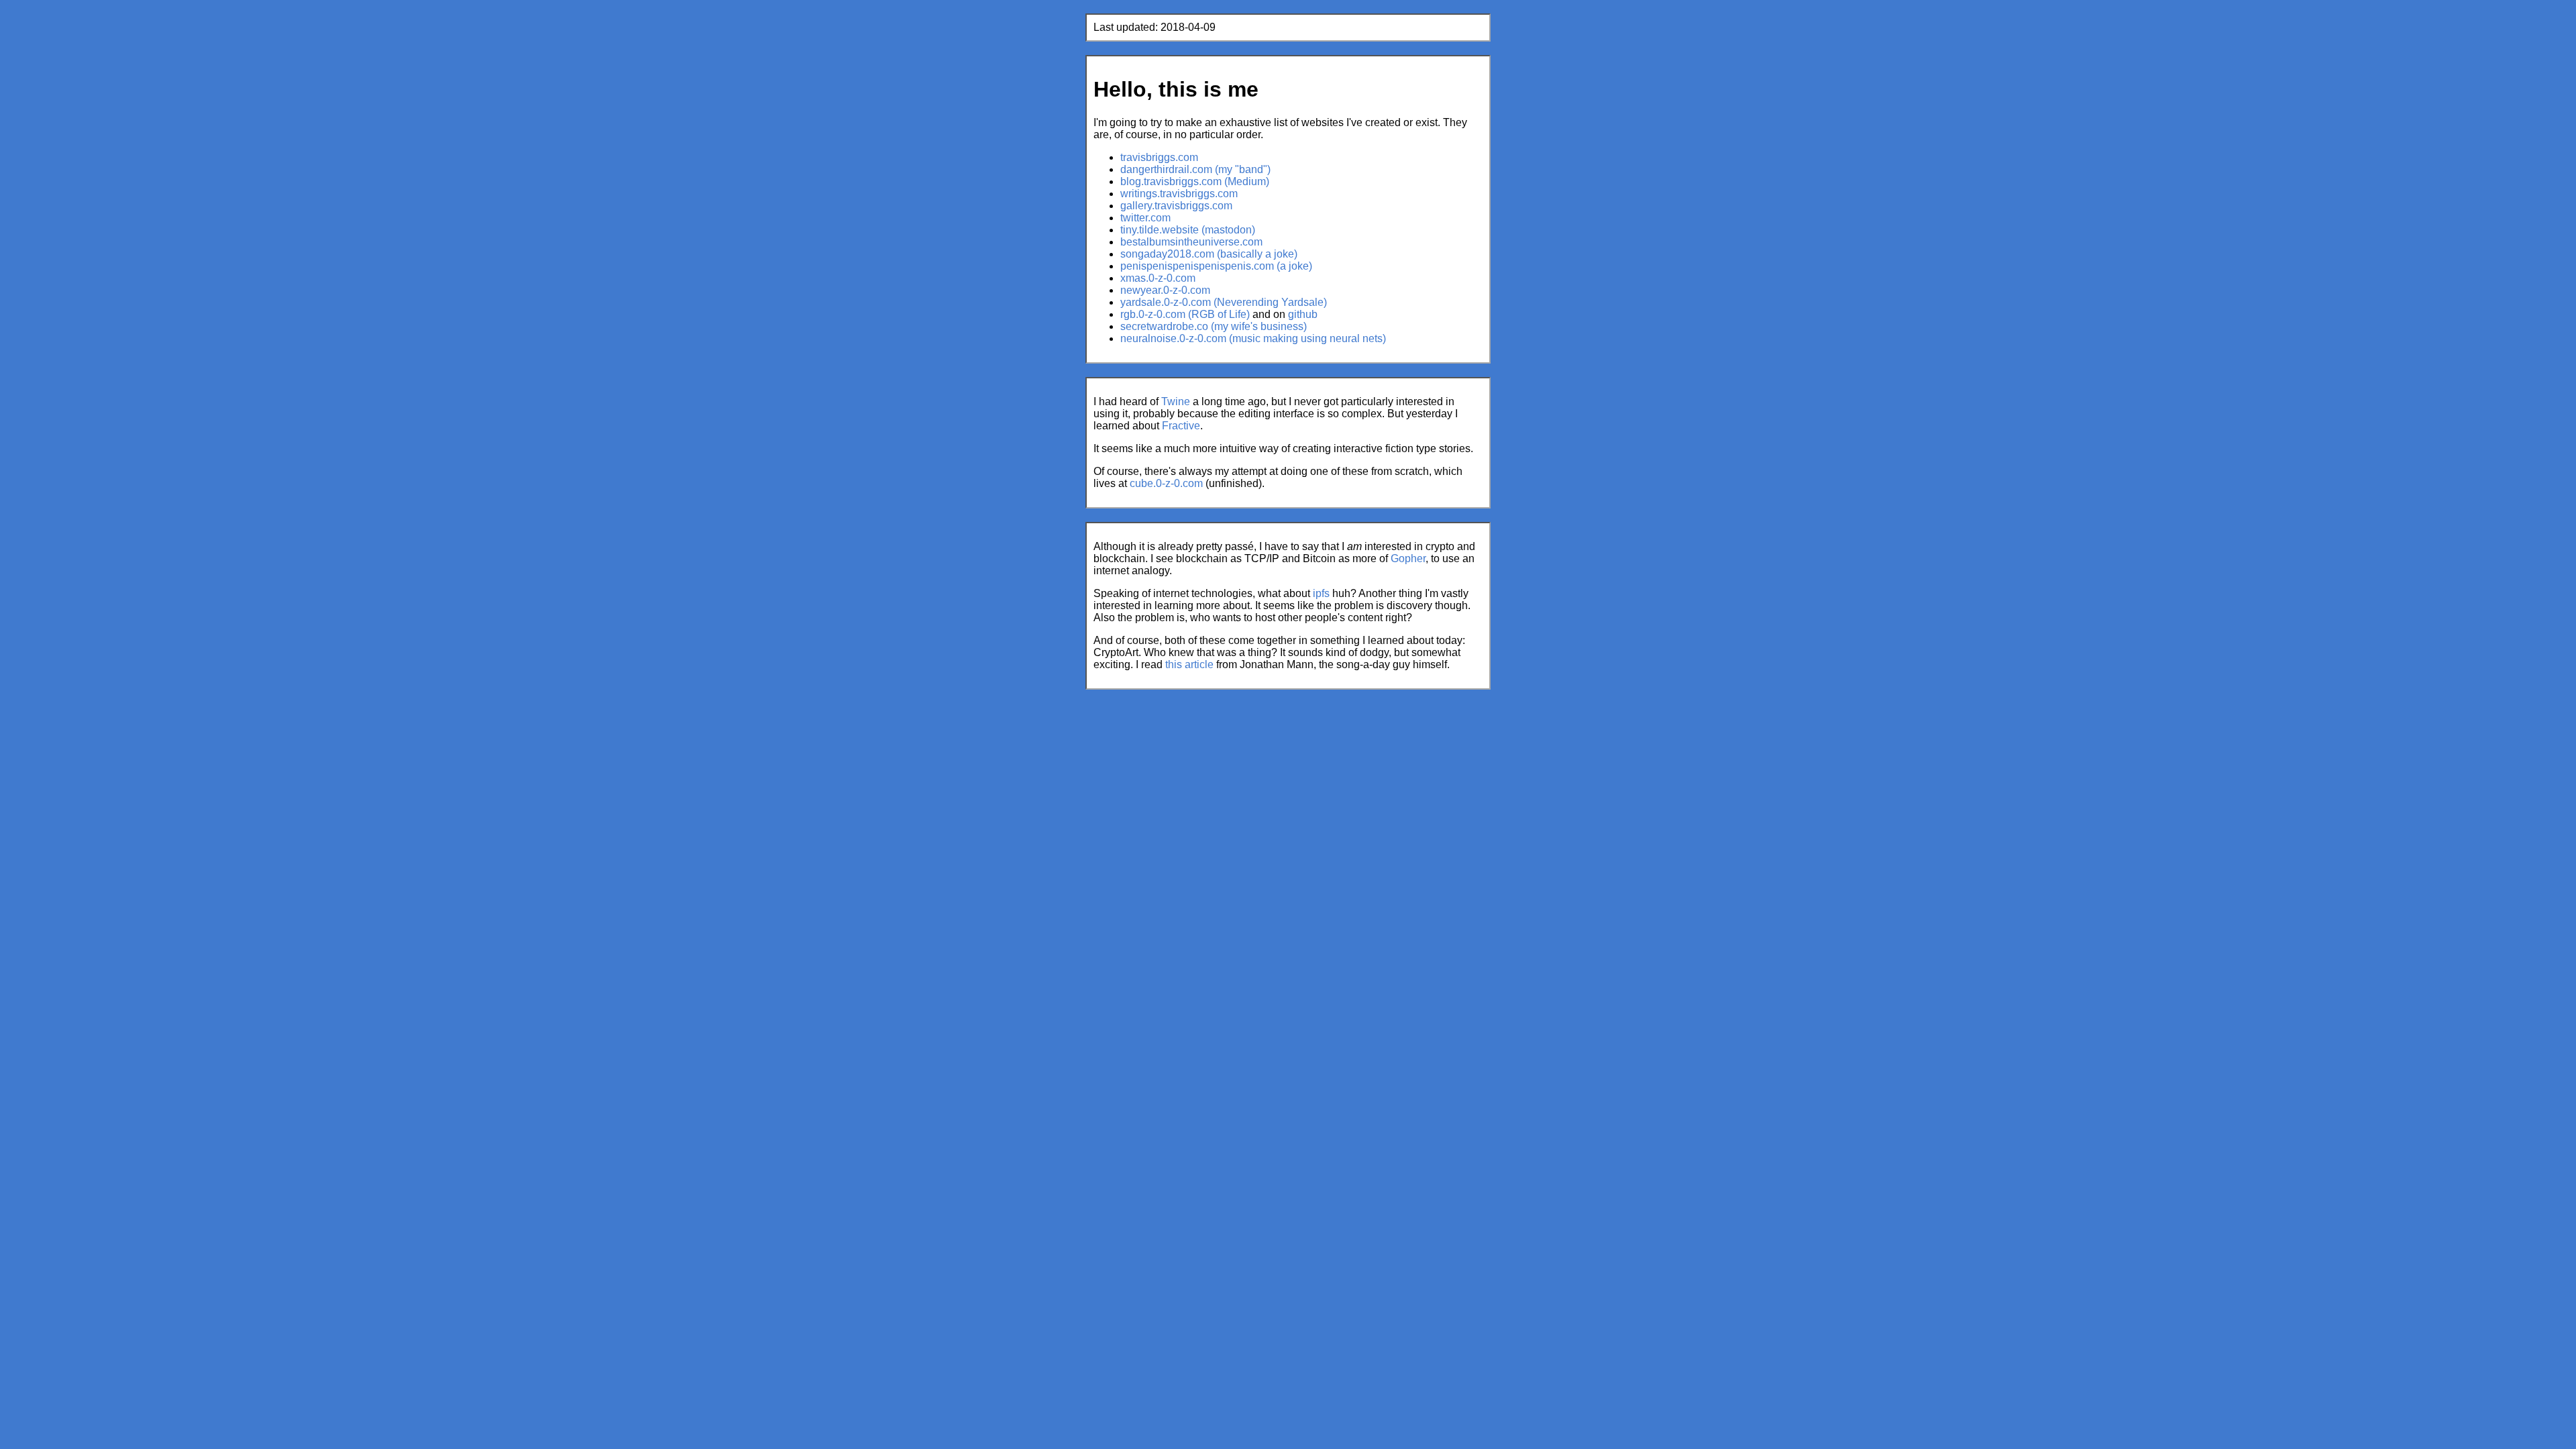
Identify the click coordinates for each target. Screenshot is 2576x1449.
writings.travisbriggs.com (1179, 194)
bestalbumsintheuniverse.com (1191, 242)
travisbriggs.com (1159, 157)
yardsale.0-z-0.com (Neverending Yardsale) (1224, 302)
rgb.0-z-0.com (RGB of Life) (1185, 314)
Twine (1176, 401)
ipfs (1321, 593)
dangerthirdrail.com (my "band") (1195, 169)
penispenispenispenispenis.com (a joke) (1216, 266)
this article (1189, 664)
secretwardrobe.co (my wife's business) (1214, 326)
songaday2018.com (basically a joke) (1209, 254)
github (1303, 314)
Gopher (1408, 558)
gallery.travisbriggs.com (1176, 206)
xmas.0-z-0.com (1158, 278)
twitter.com (1145, 218)
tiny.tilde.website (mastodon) (1188, 230)
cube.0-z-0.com (1166, 483)
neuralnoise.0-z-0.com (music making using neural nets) (1253, 338)
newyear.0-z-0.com (1165, 290)
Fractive (1181, 426)
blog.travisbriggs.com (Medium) (1195, 181)
